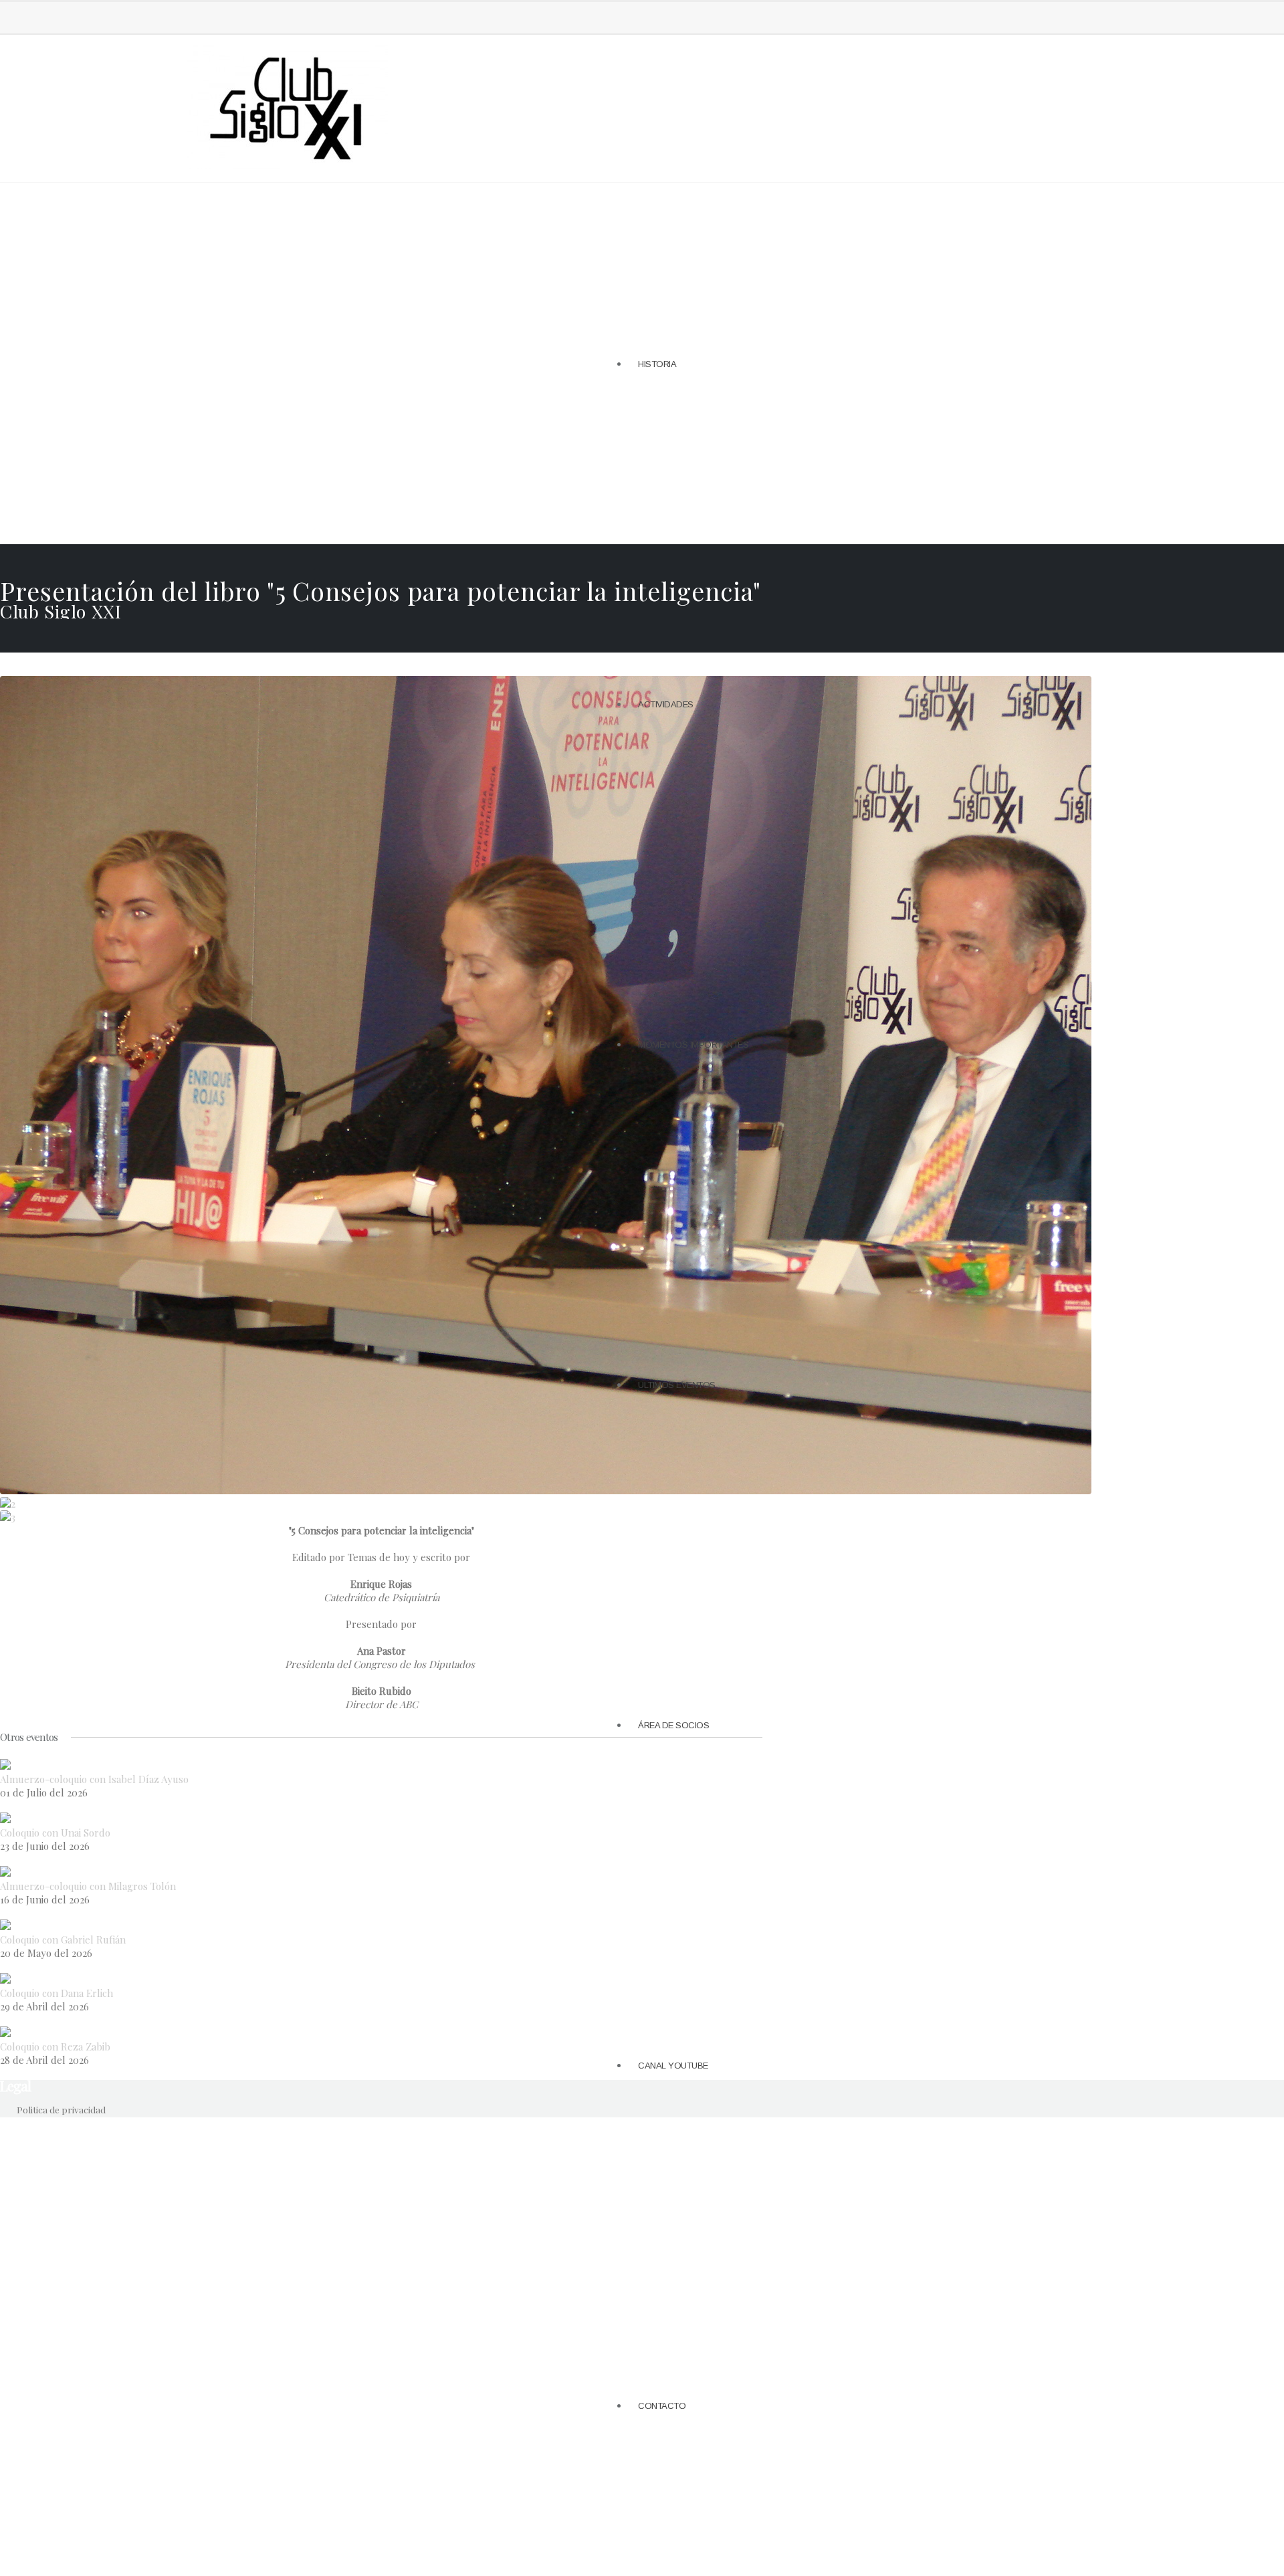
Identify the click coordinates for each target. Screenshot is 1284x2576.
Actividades (666, 704)
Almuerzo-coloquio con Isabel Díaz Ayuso (94, 1779)
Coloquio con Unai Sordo (55, 1833)
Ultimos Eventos (677, 1385)
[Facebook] (20, 16)
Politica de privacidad (61, 2109)
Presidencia (600, 554)
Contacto (662, 2406)
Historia (657, 364)
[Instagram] (64, 16)
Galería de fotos (610, 570)
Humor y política (610, 586)
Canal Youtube (673, 2066)
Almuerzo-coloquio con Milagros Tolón (88, 1886)
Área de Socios (673, 1725)
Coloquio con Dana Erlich (57, 1993)
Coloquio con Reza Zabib (55, 2046)
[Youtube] (86, 16)
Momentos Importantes (693, 1045)
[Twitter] (42, 16)
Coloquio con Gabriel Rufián (63, 1940)
